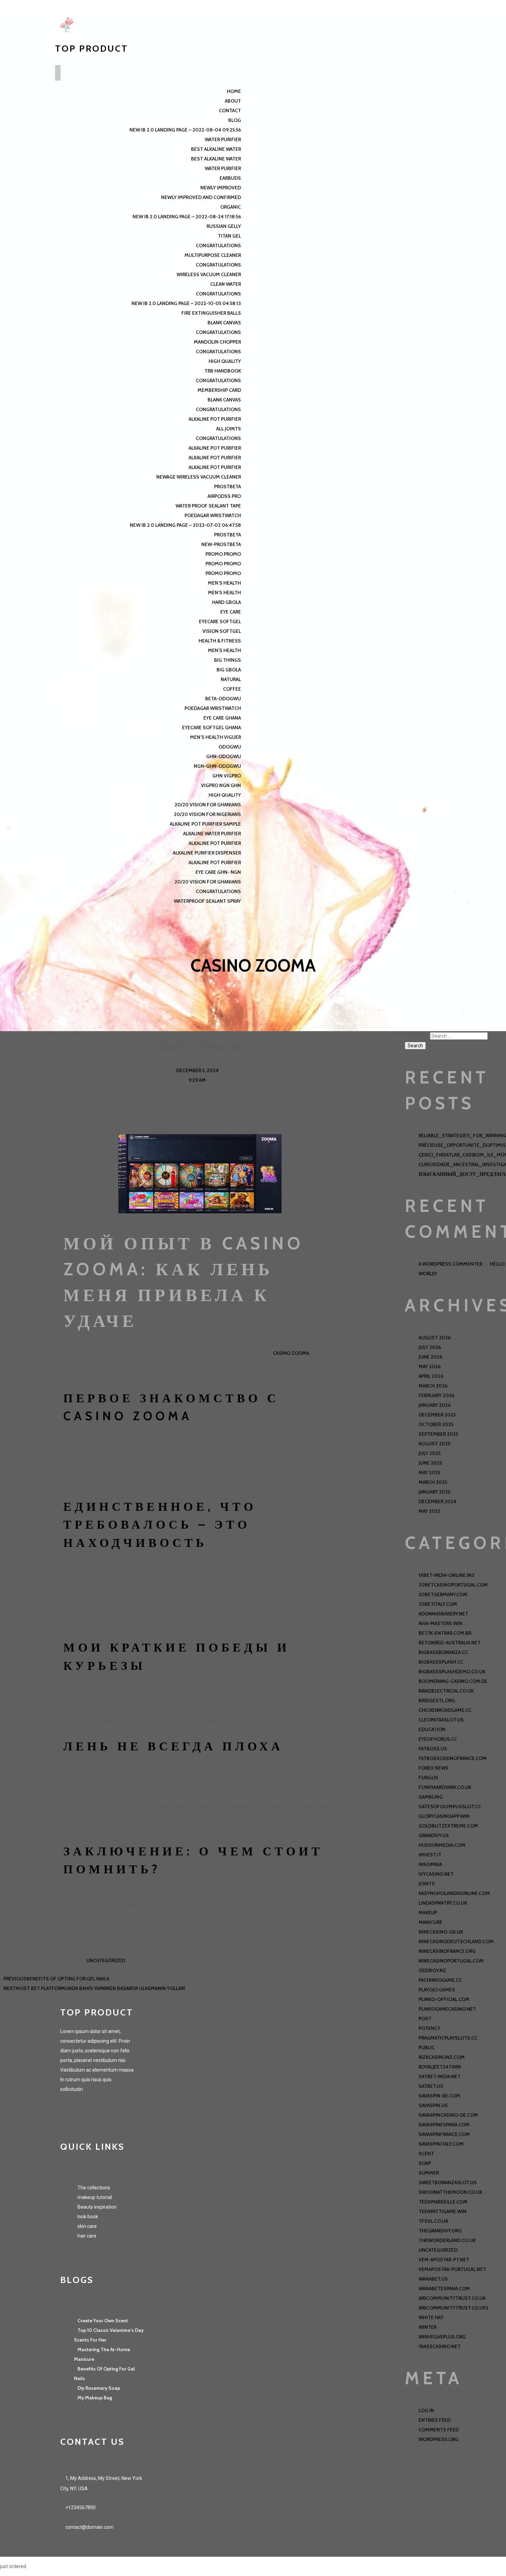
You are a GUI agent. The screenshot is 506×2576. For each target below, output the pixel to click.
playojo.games (437, 1990)
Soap (425, 2163)
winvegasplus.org (442, 2337)
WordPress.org (439, 2439)
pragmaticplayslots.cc (448, 2038)
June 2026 (430, 1357)
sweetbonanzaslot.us (448, 2182)
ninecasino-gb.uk (441, 1932)
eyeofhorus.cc (438, 1739)
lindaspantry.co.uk (443, 1903)
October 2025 (436, 1424)
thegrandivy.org (440, 2231)
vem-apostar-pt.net (444, 2260)
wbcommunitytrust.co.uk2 (454, 2308)
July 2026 (430, 1347)
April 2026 (431, 1376)
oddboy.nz (432, 1970)
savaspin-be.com (439, 2096)
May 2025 (429, 1473)
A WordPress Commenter (450, 1264)
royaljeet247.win (440, 2067)
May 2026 (430, 1366)
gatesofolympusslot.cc (450, 1807)
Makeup (428, 1913)
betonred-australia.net (450, 1643)
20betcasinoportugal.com (453, 1585)
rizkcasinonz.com (442, 2057)
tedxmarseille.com (443, 2202)
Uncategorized (106, 1960)
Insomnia (430, 1864)
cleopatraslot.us (441, 1720)
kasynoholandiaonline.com (454, 1893)
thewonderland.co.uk (447, 2240)
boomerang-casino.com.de (453, 1681)
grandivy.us (434, 1835)
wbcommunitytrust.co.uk (452, 2298)
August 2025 (434, 1444)
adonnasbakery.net (443, 1614)
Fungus (428, 1778)
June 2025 (430, 1463)
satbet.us (431, 2086)
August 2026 (435, 1338)
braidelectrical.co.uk (446, 1691)
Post (425, 2019)
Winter (428, 2327)
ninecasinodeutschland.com (456, 1941)
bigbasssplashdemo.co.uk (452, 1672)
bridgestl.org (437, 1700)
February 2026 (436, 1395)
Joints (427, 1884)
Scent (426, 2154)
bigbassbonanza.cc (443, 1652)
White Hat (431, 2317)
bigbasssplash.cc (441, 1662)
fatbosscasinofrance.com (453, 1758)
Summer (429, 2173)
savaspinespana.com (444, 2125)
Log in (426, 2410)
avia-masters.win (440, 1623)
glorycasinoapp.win (444, 1816)
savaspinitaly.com (441, 2144)
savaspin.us (433, 2105)
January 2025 (434, 1492)
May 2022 (430, 1511)
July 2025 (430, 1453)
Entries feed (435, 2420)
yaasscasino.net (440, 2346)
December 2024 (438, 1501)
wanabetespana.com (444, 2289)
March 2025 (433, 1482)
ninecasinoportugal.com (451, 1961)
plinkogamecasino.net (447, 2009)
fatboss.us (433, 1749)
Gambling (431, 1797)
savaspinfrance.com (444, 2134)
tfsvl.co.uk (433, 2221)
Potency (429, 2028)
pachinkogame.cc (440, 1980)
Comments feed (439, 2430)
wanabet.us (433, 2279)
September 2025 (438, 1434)
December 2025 (437, 1415)
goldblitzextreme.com (448, 1826)
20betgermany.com (443, 1594)
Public (427, 2048)
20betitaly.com (438, 1604)
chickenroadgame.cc (445, 1710)
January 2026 (435, 1405)
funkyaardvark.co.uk (445, 1787)
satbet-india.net (440, 2076)
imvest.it (430, 1855)
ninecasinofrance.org (447, 1951)
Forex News (434, 1768)
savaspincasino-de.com (448, 2115)
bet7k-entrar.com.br (445, 1633)
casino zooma (291, 1353)
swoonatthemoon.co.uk (450, 2192)
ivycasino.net (436, 1874)
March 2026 (433, 1386)
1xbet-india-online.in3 (446, 1575)
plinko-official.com (444, 1999)
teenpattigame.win (442, 2211)
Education (432, 1729)
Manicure (430, 1922)
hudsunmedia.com (442, 1845)
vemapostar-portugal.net (452, 2269)
